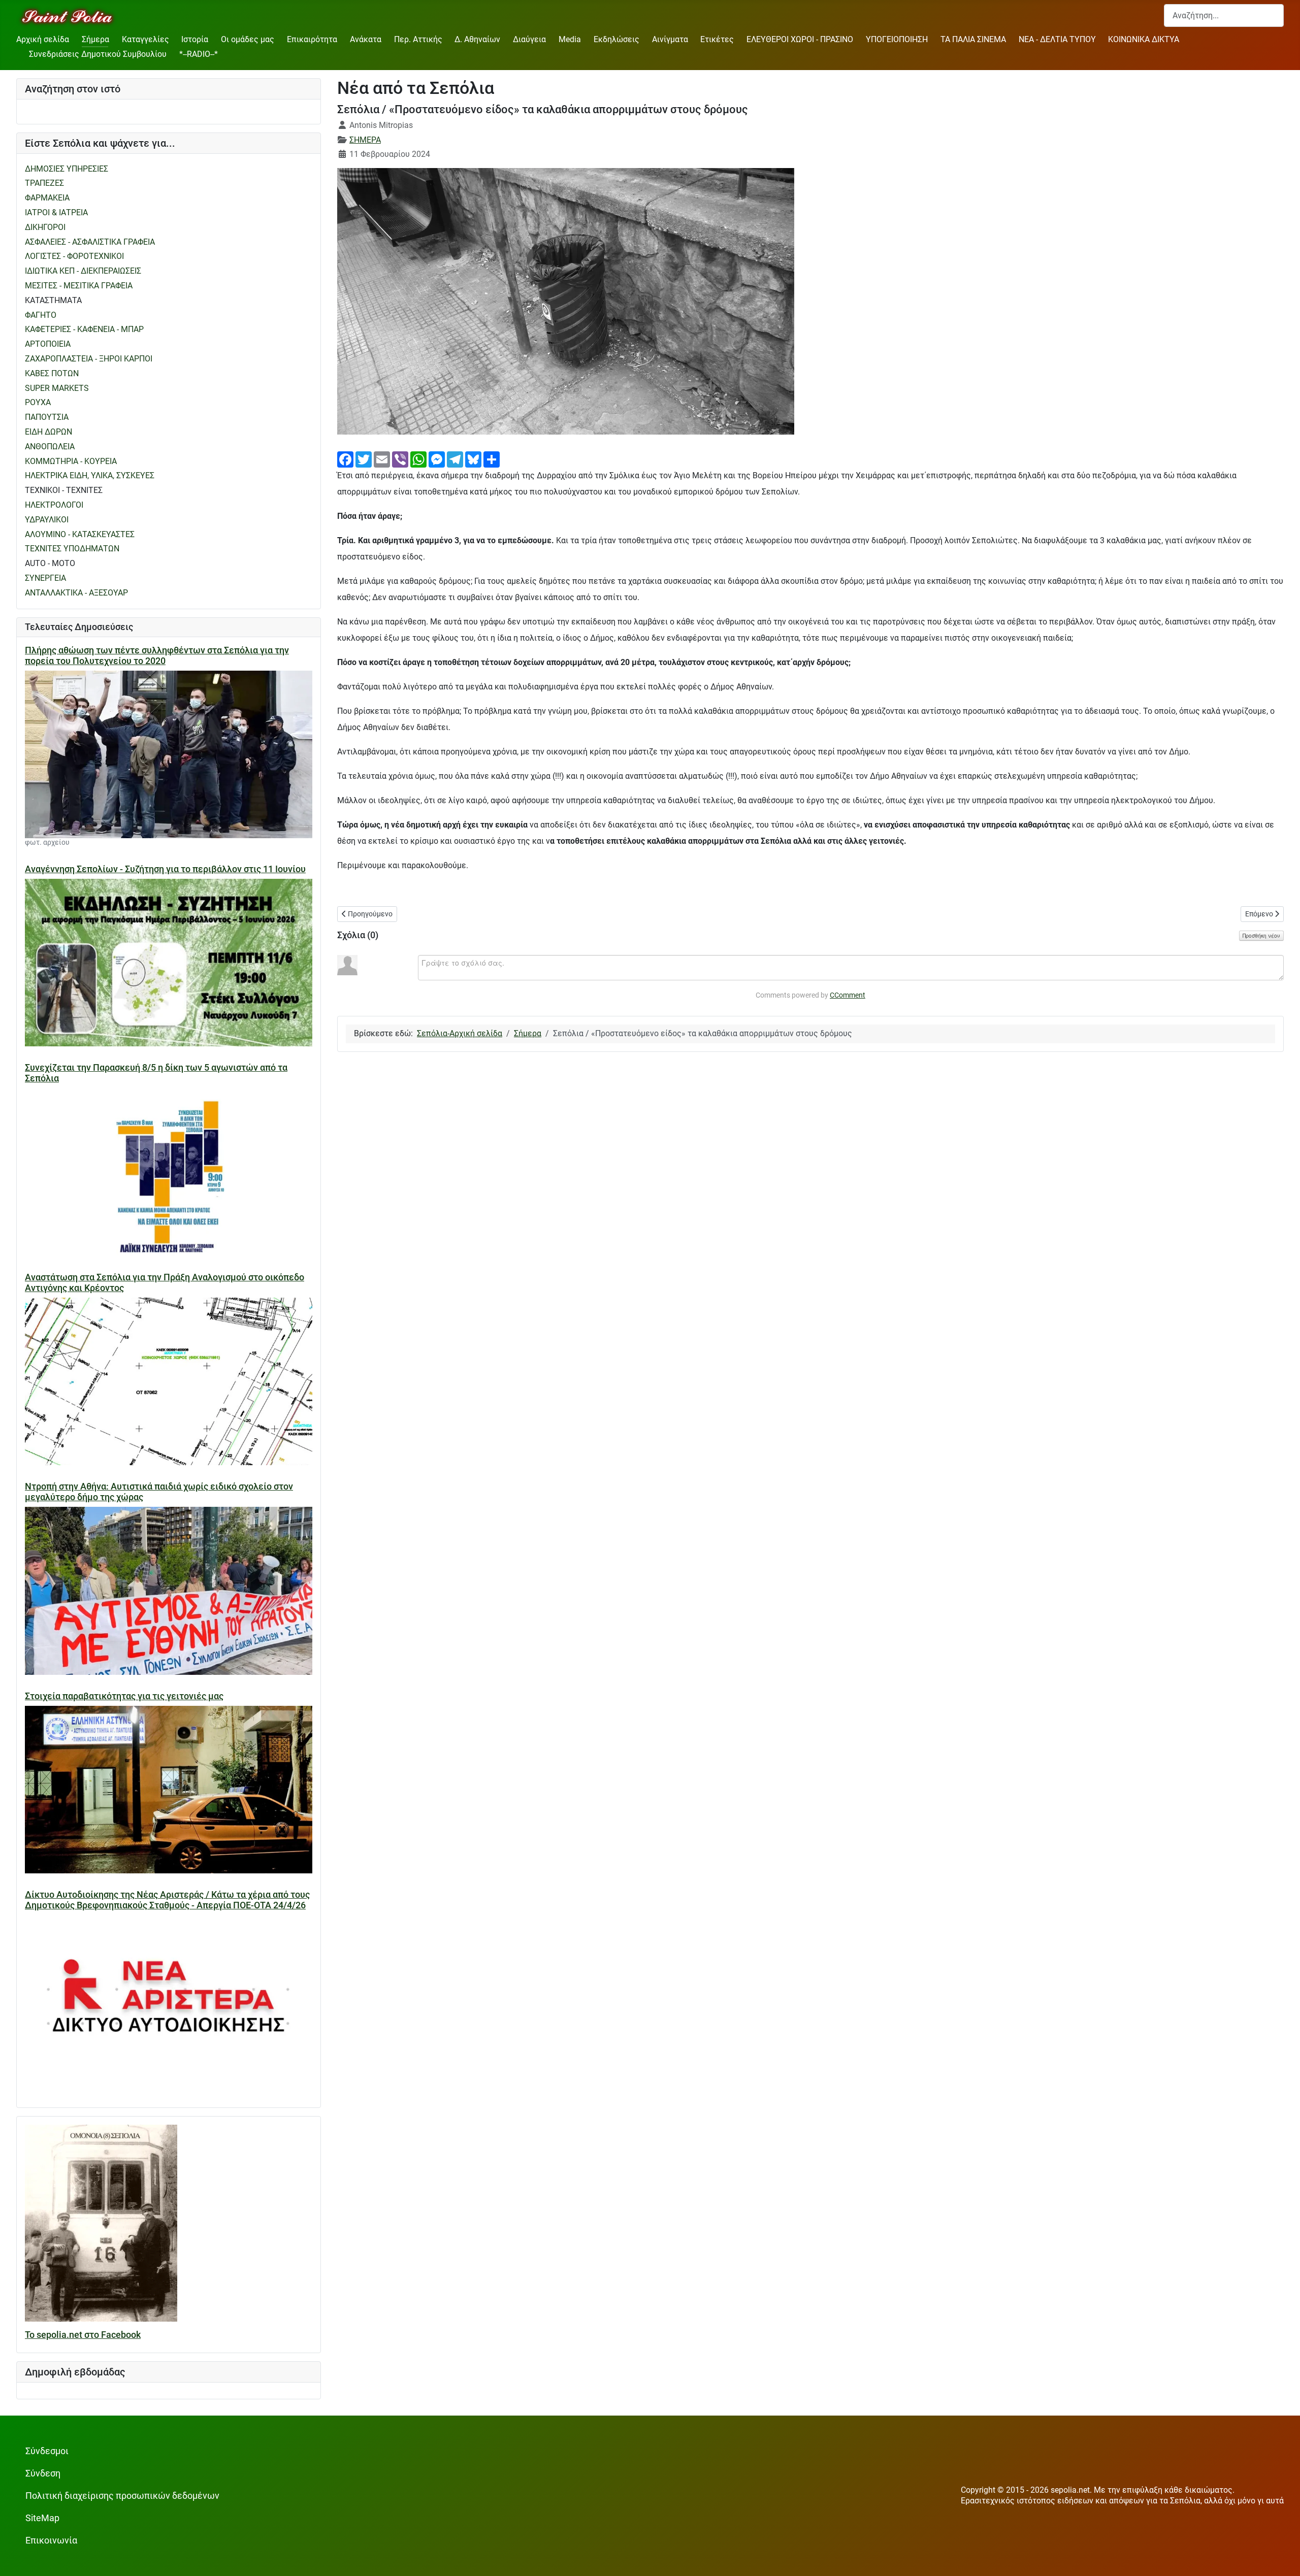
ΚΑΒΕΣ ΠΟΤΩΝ (52, 373)
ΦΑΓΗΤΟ (41, 315)
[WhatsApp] (418, 459)
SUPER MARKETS (57, 388)
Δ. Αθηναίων (477, 39)
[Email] (382, 459)
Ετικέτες (717, 39)
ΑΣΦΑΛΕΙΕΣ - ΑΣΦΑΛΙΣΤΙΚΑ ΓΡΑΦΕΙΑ (90, 242)
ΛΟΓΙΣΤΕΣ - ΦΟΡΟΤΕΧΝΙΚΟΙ (74, 256)
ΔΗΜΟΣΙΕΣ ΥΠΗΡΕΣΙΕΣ (67, 169)
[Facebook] (345, 459)
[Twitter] (364, 459)
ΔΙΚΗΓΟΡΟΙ (45, 227)
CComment (848, 995)
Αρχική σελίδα (43, 39)
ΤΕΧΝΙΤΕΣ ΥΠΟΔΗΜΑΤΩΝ (72, 549)
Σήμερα (95, 39)
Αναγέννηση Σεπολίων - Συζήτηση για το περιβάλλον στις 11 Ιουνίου (165, 869)
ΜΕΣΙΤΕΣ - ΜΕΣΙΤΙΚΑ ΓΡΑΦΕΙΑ (79, 286)
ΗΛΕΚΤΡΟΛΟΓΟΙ (54, 505)
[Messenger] (437, 459)
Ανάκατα (366, 39)
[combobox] (1224, 15)
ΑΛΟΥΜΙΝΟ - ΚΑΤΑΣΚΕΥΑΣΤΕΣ (80, 534)
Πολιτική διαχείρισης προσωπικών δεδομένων (122, 2496)
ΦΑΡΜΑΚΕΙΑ (47, 198)
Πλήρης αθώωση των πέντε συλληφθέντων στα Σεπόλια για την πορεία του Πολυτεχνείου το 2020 (157, 656)
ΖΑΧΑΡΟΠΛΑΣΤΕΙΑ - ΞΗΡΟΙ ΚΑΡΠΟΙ (89, 359)
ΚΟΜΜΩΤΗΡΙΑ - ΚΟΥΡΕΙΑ (71, 461)
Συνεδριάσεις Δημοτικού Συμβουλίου (98, 54)
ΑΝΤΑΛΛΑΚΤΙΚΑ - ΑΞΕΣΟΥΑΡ (76, 593)
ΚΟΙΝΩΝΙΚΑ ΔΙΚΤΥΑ (1144, 39)
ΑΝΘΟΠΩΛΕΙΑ (50, 447)
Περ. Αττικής (418, 39)
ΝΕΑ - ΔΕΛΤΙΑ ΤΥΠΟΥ (1057, 39)
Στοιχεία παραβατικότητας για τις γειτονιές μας (124, 1696)
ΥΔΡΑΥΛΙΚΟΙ (47, 520)
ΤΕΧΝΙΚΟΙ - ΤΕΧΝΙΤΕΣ (64, 490)
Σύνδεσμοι (47, 2451)
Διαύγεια (529, 39)
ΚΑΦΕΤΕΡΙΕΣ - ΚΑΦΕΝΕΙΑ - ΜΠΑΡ (84, 329)
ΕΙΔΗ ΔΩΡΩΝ (48, 432)
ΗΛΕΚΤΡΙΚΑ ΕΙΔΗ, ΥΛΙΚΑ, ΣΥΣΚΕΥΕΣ (90, 475)
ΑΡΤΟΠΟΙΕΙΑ (48, 344)
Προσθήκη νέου (1261, 936)
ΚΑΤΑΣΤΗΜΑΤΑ (53, 300)
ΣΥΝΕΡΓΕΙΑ (45, 578)
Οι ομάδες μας (248, 39)
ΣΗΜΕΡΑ (365, 140)
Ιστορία (195, 39)
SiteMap (42, 2518)
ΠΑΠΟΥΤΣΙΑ (47, 417)
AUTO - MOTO (50, 563)
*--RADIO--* (199, 54)
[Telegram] (455, 459)
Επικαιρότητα (312, 39)
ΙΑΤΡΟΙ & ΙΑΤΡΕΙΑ (56, 212)
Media (570, 39)
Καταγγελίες (145, 39)
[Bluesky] (473, 459)
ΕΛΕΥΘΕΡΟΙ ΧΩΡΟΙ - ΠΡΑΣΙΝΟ (800, 39)
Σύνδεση (43, 2473)
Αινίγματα (670, 39)
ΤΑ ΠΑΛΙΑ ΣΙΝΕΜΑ (973, 39)
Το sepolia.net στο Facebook (83, 2335)
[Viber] (400, 459)
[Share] (492, 459)
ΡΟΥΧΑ (38, 402)
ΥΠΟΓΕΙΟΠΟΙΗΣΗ (897, 39)
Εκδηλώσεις (616, 39)
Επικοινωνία (51, 2540)
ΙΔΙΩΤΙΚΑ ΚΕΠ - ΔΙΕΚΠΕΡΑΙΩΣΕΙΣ (83, 271)
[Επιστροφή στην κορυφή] (1282, 2558)
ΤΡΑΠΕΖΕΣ (44, 183)
